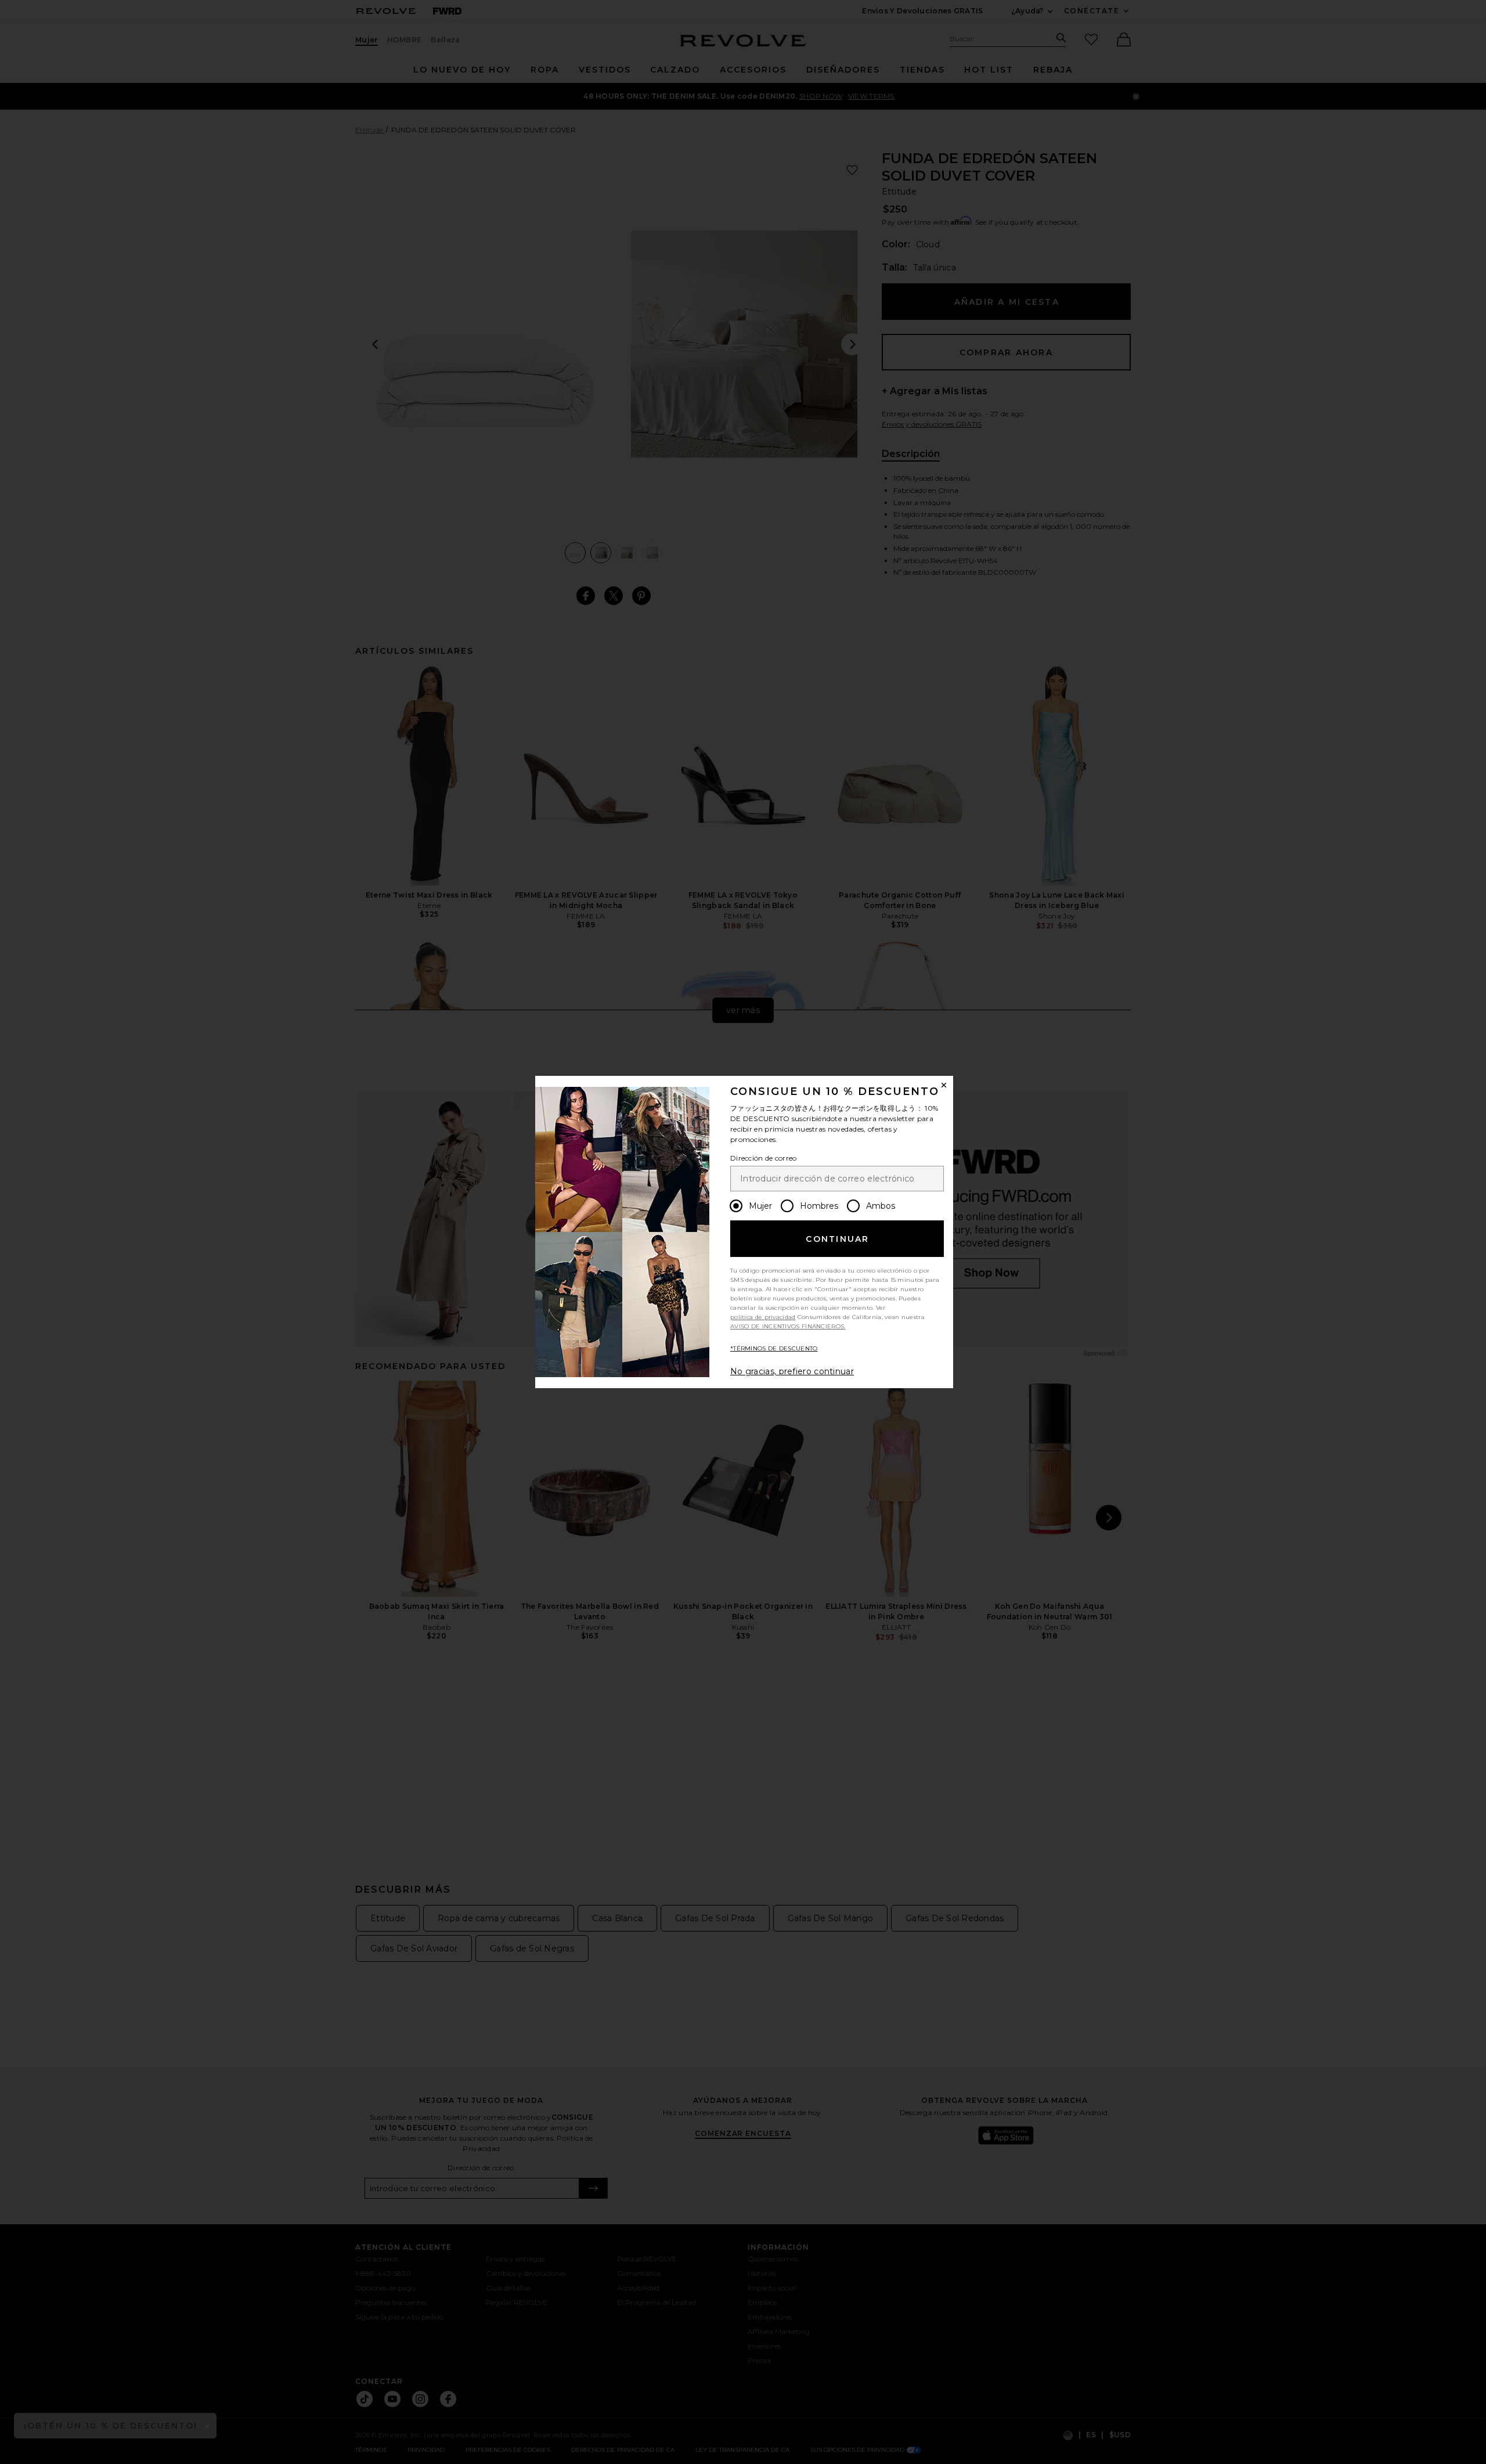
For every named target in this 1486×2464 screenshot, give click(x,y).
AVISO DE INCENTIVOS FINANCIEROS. (788, 1326)
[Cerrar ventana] (944, 1085)
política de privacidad (763, 1317)
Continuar (837, 1239)
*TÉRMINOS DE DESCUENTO (774, 1348)
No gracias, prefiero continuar (792, 1371)
